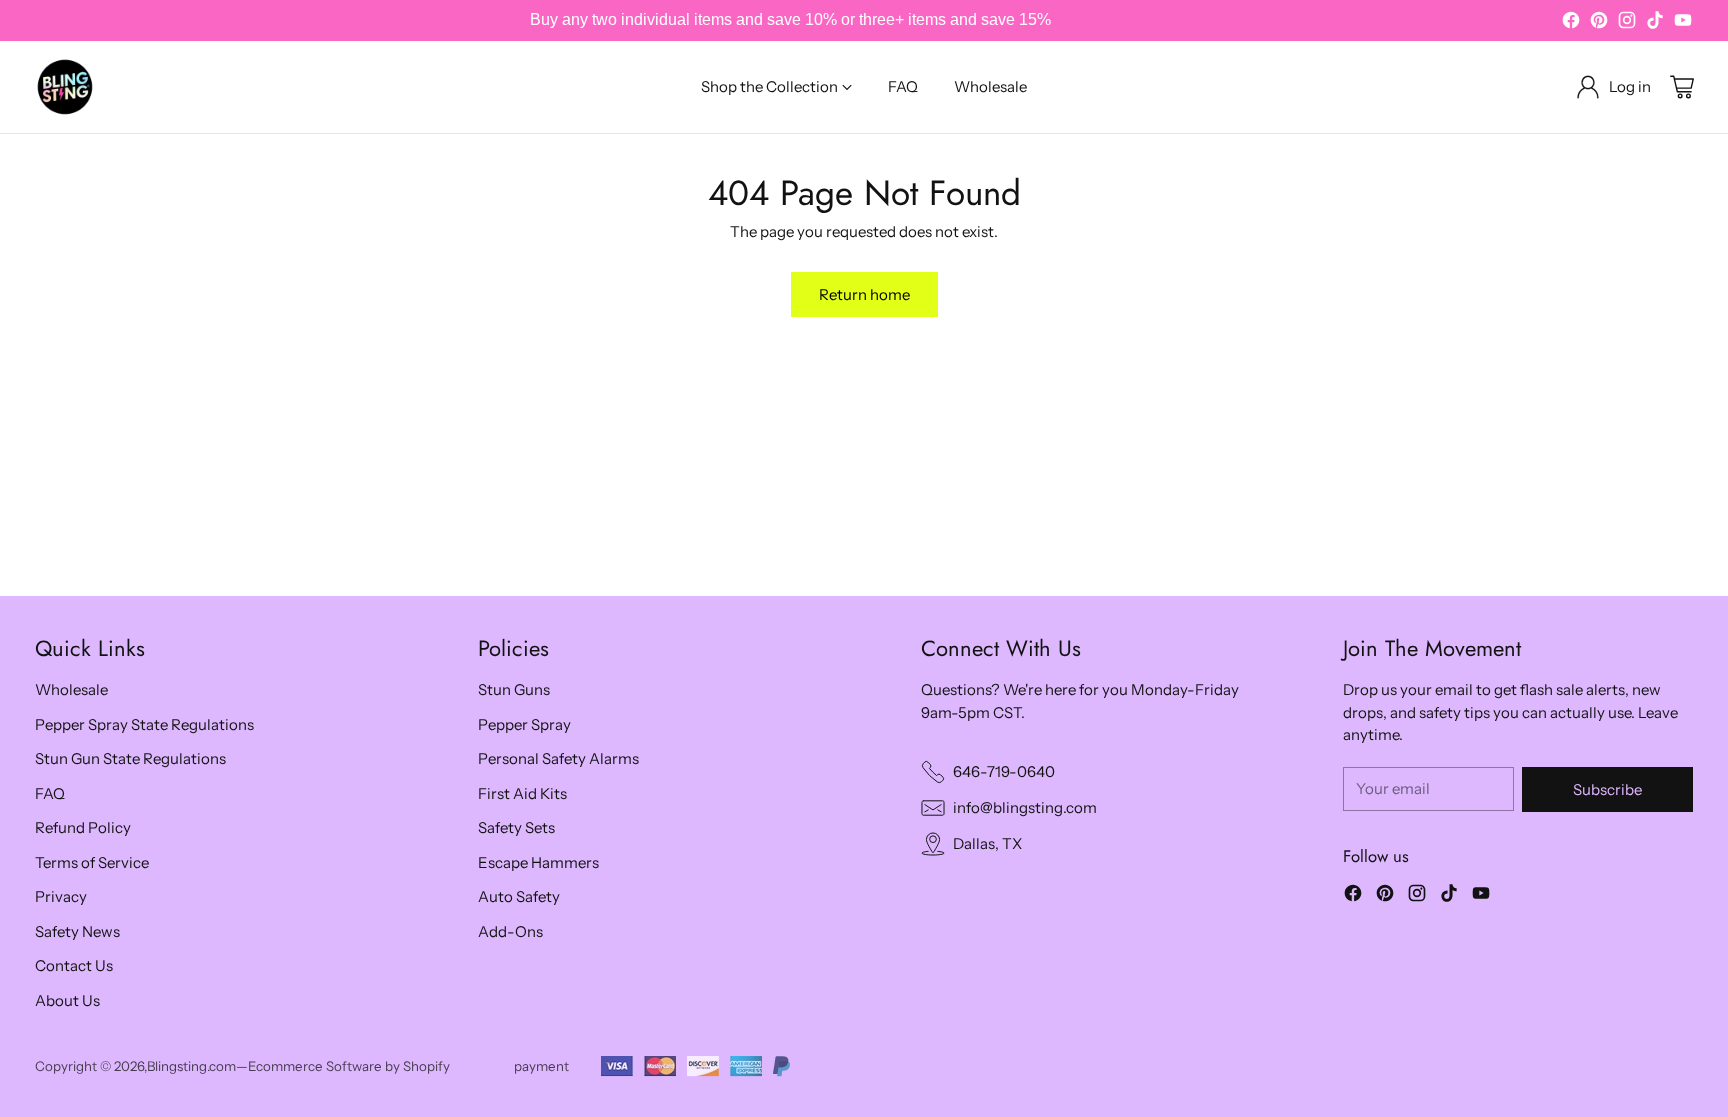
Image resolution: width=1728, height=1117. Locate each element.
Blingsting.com (191, 1066)
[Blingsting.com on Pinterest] (1599, 23)
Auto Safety (519, 896)
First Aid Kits (522, 793)
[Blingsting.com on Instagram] (1627, 23)
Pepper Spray (524, 724)
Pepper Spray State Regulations (144, 724)
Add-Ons (510, 931)
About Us (67, 1000)
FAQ (50, 793)
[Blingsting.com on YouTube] (1683, 23)
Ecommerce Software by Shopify (349, 1066)
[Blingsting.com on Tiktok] (1655, 23)
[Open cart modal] (1682, 87)
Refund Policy (83, 827)
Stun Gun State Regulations (130, 758)
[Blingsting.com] (65, 87)
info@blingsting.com (1025, 807)
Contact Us (74, 965)
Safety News (77, 931)
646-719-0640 (1004, 771)
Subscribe (1607, 789)
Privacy (61, 896)
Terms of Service (92, 862)
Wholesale (71, 689)
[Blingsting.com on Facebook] (1571, 23)
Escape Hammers (538, 862)
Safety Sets (516, 827)
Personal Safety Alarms (558, 758)
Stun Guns (514, 689)
